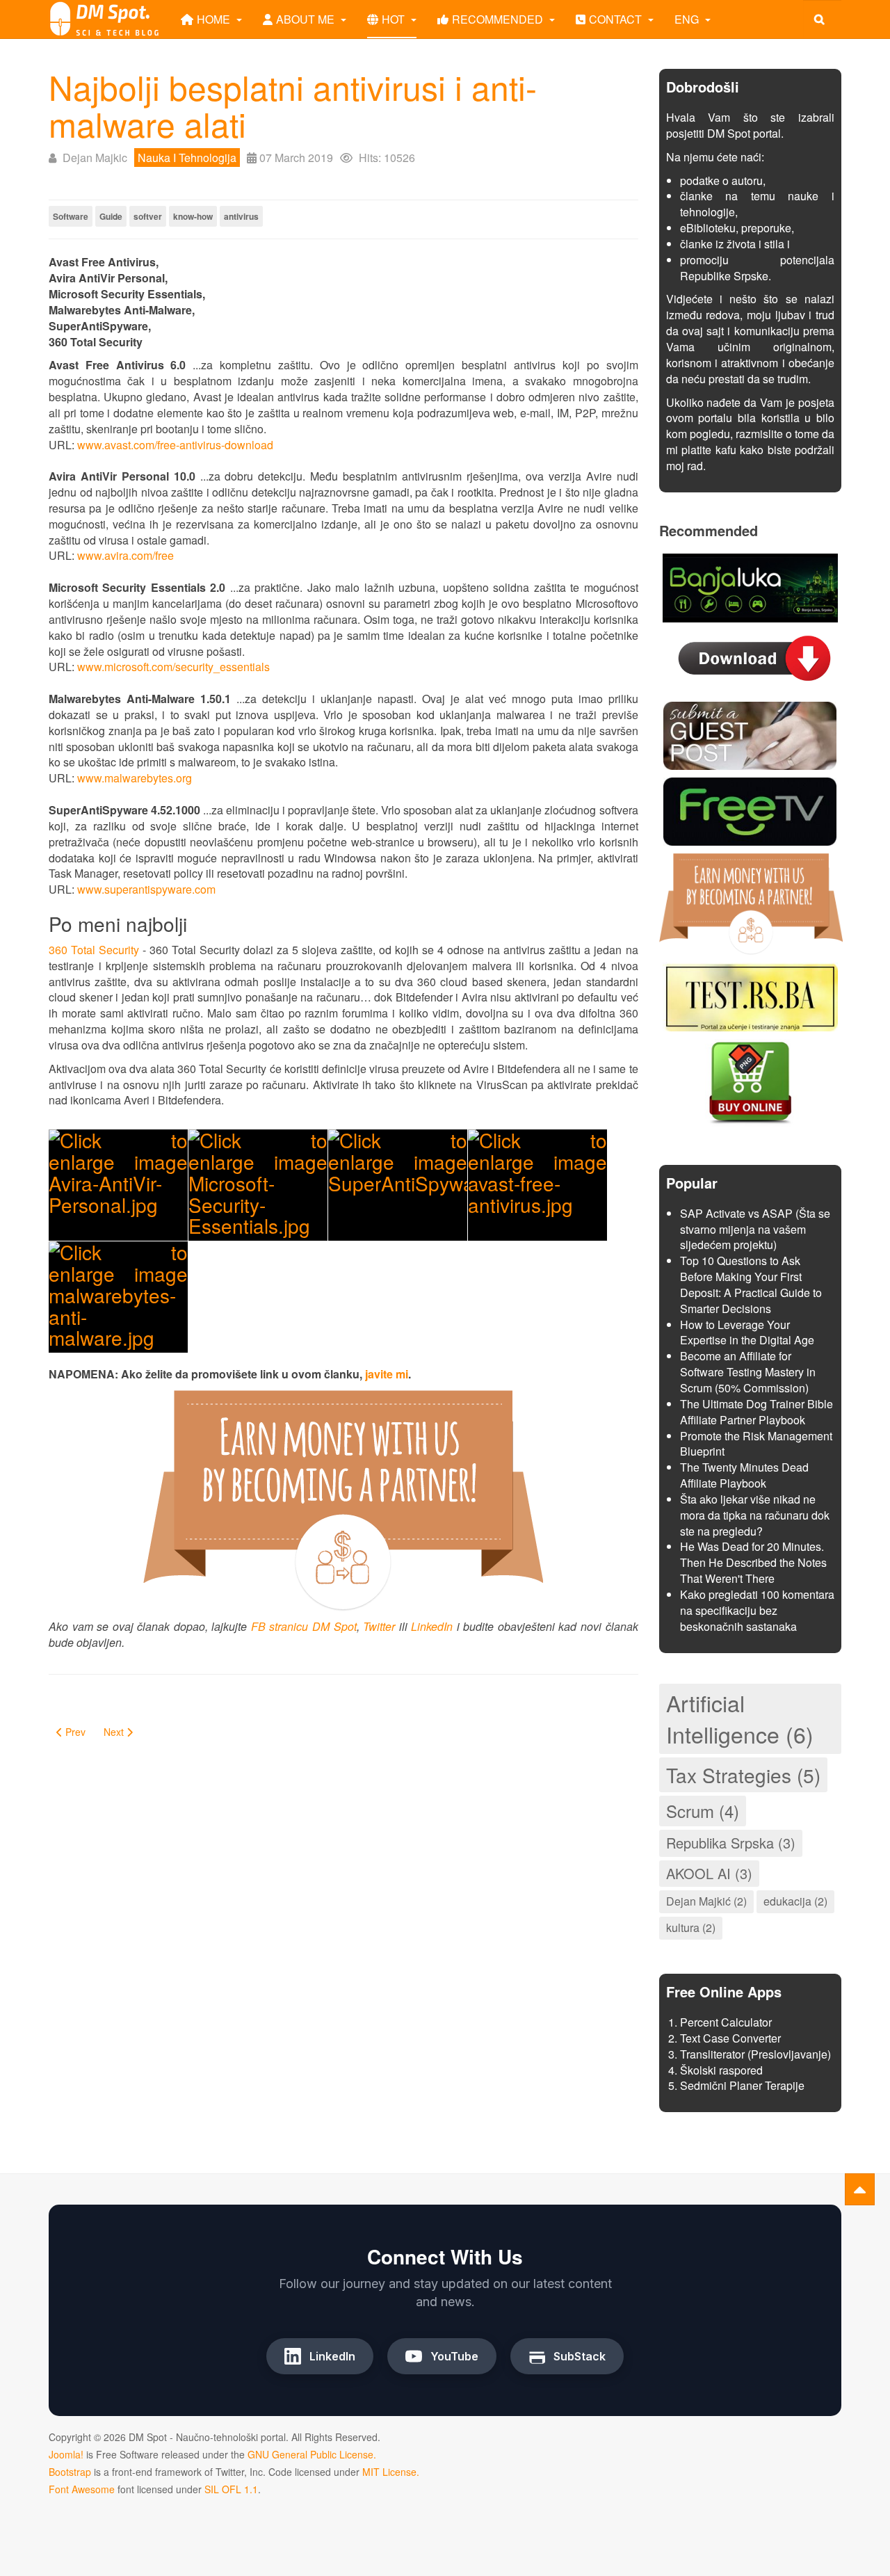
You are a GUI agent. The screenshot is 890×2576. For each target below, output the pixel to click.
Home (215, 19)
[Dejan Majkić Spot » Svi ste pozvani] (104, 19)
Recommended (499, 19)
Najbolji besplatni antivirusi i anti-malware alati (293, 105)
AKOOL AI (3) (709, 1873)
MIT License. (391, 2472)
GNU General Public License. (312, 2454)
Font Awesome (82, 2489)
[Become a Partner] (751, 902)
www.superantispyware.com (146, 889)
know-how (193, 216)
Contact (617, 19)
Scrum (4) (703, 1811)
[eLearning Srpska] (750, 995)
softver (148, 216)
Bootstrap (70, 2472)
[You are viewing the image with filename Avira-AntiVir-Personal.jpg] (118, 1185)
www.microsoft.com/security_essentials (173, 667)
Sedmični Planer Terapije (742, 2085)
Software (71, 216)
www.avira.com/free (126, 555)
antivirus (241, 216)
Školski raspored (721, 2070)
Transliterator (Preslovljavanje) (755, 2054)
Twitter (379, 1626)
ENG (688, 19)
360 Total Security (94, 950)
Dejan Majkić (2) (706, 1901)
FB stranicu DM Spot (304, 1626)
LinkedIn (432, 1626)
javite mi (387, 1374)
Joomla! (66, 2454)
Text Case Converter (730, 2038)
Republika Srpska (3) (731, 1843)
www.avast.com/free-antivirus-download (175, 445)
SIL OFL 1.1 (231, 2489)
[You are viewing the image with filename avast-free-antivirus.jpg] (537, 1185)
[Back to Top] (860, 2189)
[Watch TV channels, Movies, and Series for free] (750, 810)
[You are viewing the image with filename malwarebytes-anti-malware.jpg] (118, 1297)
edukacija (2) (795, 1901)
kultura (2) (691, 1927)
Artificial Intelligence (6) (740, 1718)
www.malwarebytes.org (135, 778)
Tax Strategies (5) (743, 1775)
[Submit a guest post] (750, 734)
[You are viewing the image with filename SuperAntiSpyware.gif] (398, 1185)
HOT (395, 19)
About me (307, 19)
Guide (111, 216)
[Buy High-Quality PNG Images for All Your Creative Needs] (750, 1081)
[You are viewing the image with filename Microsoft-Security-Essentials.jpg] (258, 1185)
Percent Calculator (726, 2022)
